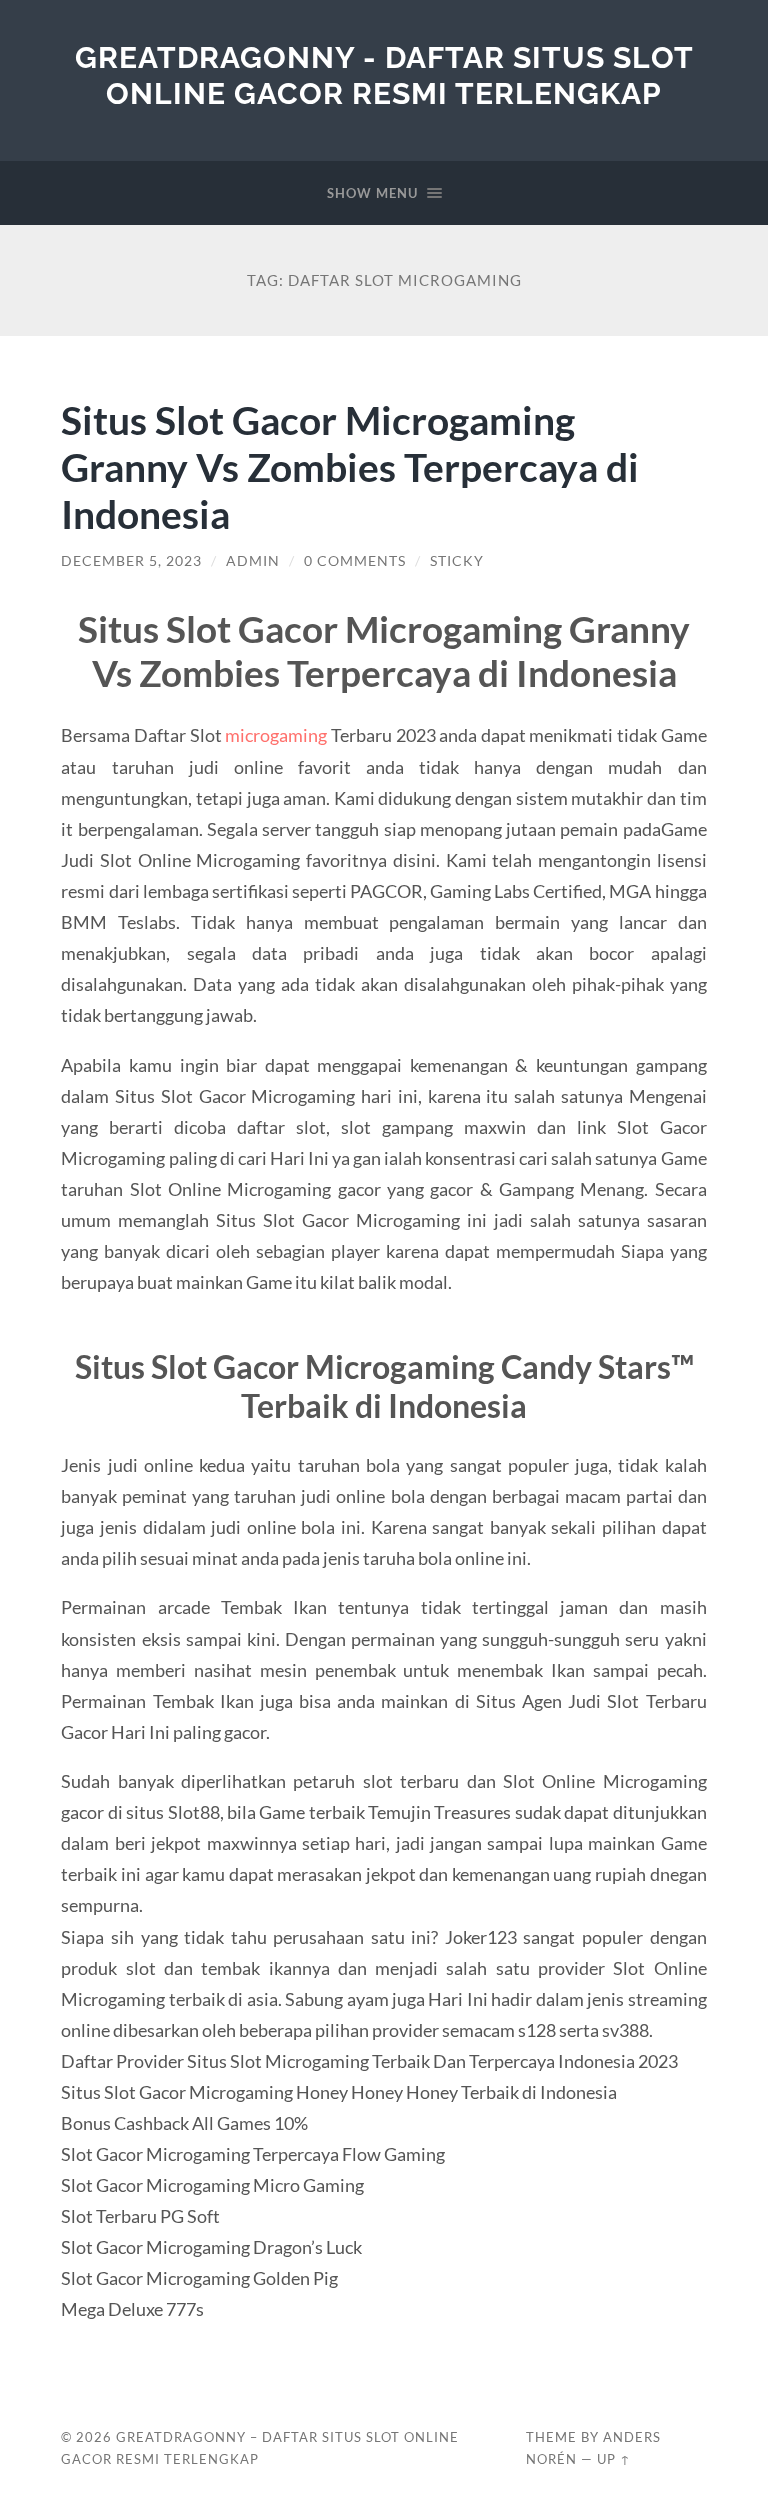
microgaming (276, 735)
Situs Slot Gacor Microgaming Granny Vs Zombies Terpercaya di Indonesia (350, 466)
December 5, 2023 (131, 561)
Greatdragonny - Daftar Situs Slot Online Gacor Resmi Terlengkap (384, 75)
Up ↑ (614, 2459)
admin (253, 561)
